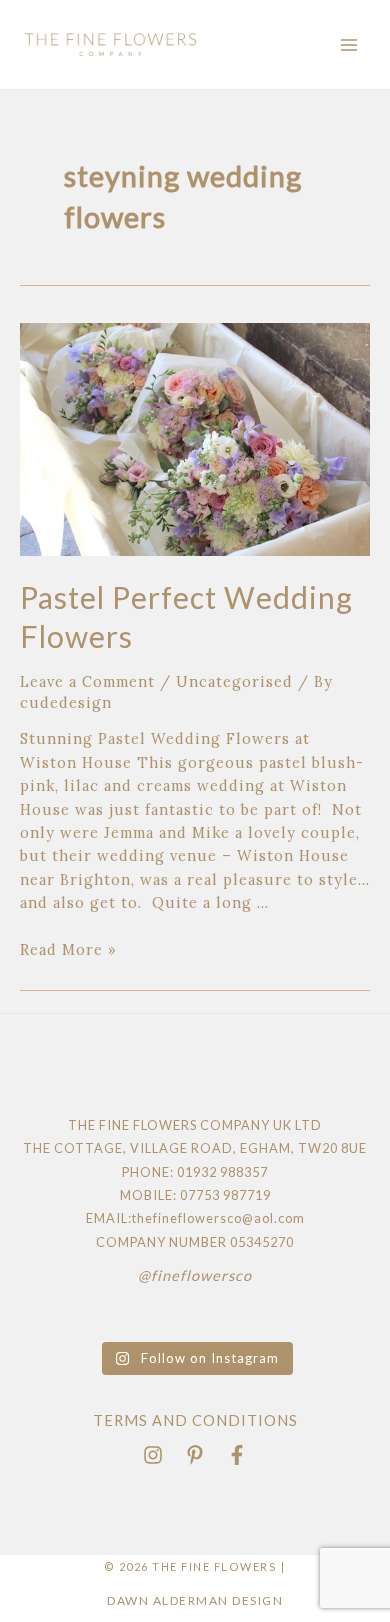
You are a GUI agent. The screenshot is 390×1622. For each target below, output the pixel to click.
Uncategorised (234, 681)
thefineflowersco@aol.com (218, 1218)
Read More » (68, 949)
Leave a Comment (87, 681)
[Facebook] (237, 1455)
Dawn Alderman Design (195, 1600)
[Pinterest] (195, 1455)
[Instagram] (153, 1455)
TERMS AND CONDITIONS (195, 1420)
